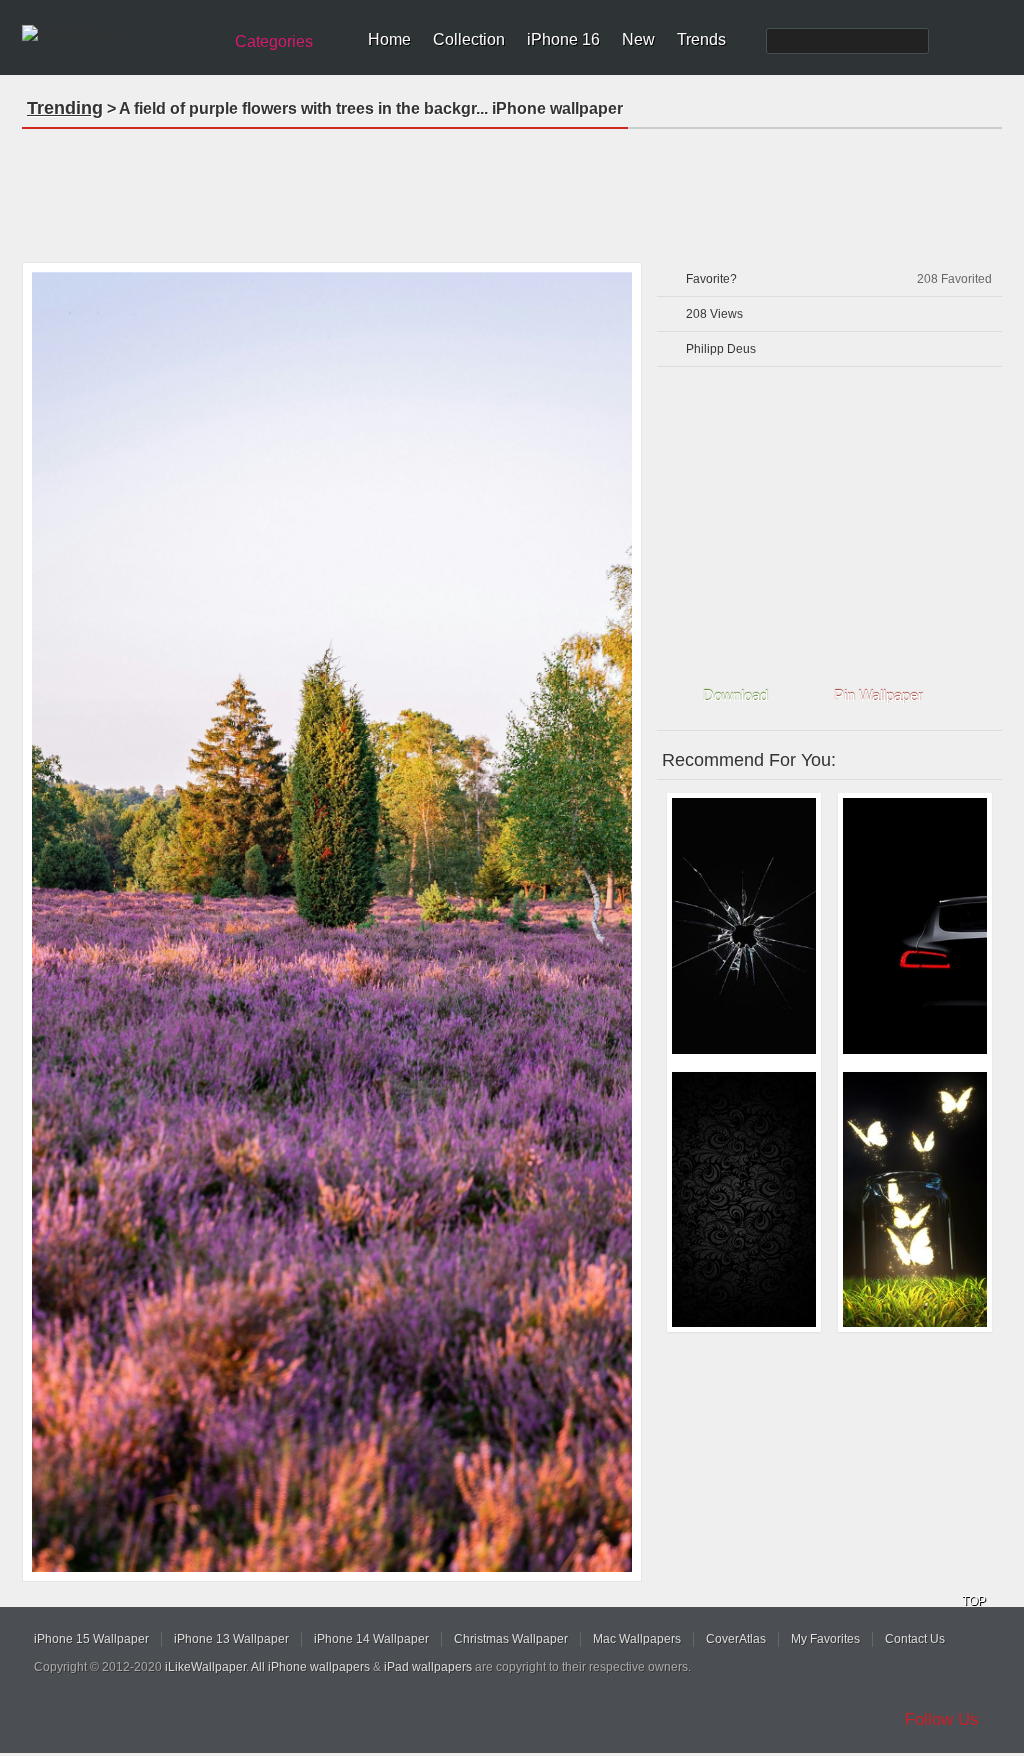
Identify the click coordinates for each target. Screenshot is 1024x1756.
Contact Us (915, 1639)
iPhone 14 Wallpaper (371, 1639)
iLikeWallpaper (205, 1667)
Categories (274, 41)
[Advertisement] (512, 189)
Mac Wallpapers (637, 1639)
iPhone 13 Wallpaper (231, 1639)
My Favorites (825, 1639)
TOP (974, 1601)
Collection (469, 39)
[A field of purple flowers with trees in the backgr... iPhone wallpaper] (332, 922)
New (638, 39)
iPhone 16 (563, 39)
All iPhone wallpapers (310, 1667)
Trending (65, 108)
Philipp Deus (721, 349)
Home (389, 39)
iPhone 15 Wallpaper (91, 1639)
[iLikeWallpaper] (119, 34)
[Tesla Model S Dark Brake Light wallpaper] (915, 926)
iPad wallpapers (428, 1667)
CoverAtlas (736, 1639)
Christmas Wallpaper (511, 1639)
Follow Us (942, 1719)
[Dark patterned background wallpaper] (744, 1200)
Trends (701, 39)
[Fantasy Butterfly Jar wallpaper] (915, 1200)
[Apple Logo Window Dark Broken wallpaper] (744, 926)
